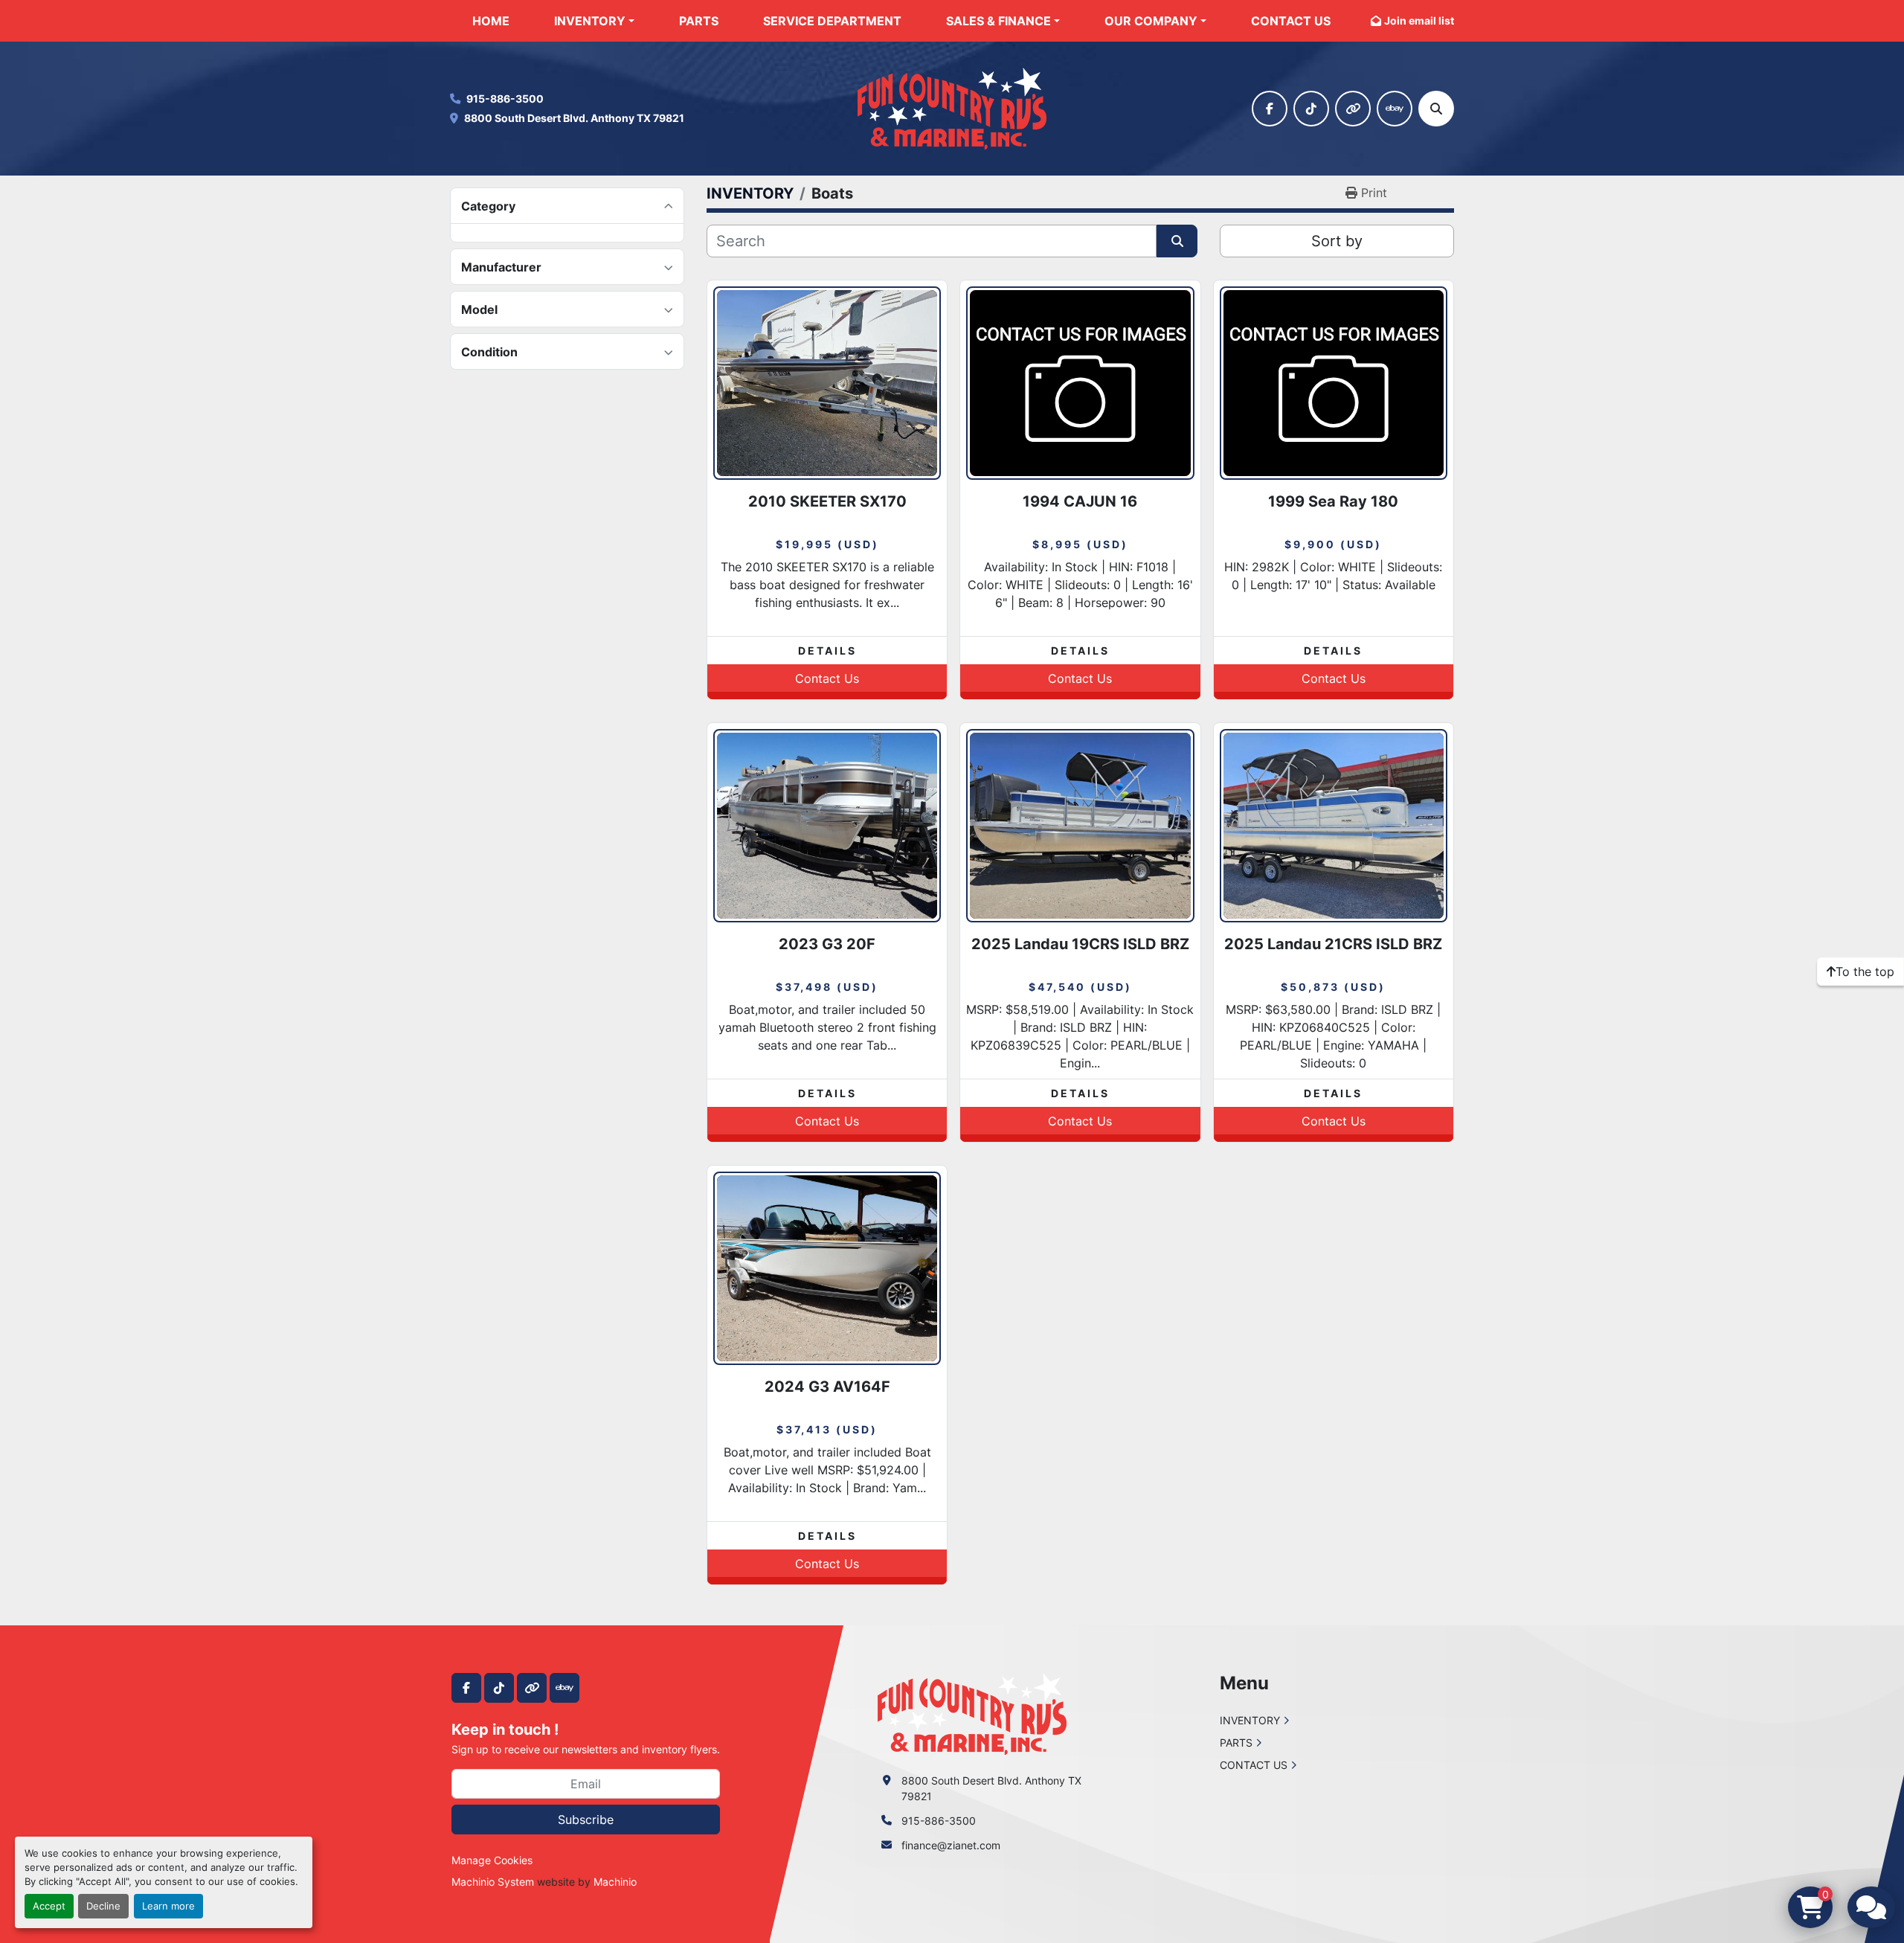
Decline (103, 1906)
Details (827, 651)
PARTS (699, 21)
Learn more (168, 1906)
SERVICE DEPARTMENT (832, 21)
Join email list (1419, 20)
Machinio (615, 1882)
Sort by (1337, 241)
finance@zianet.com (951, 1845)
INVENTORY (590, 21)
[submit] (1177, 241)
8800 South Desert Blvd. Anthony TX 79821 (574, 118)
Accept (49, 1906)
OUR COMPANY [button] (1151, 21)
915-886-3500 (505, 99)
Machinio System (493, 1882)
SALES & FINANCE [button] (998, 21)
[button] (594, 21)
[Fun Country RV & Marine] (972, 1713)
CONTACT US (1291, 21)
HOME (491, 21)
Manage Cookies (492, 1860)
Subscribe (586, 1820)
